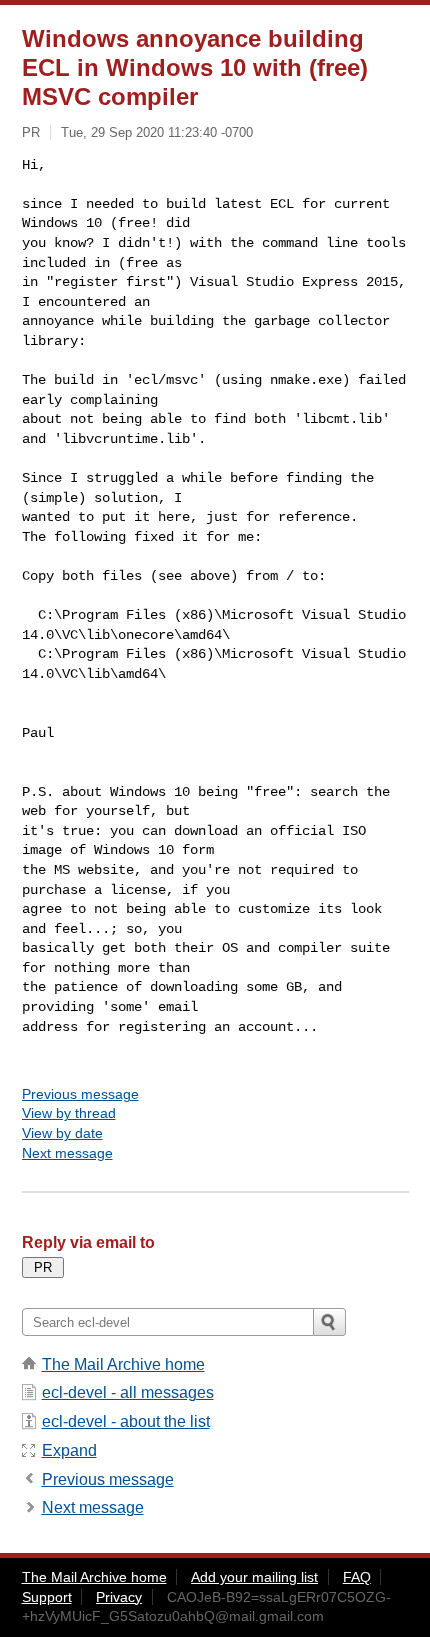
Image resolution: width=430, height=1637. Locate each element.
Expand (69, 1450)
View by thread (69, 1113)
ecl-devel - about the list (126, 1421)
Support (47, 1597)
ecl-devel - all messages (128, 1392)
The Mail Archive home (123, 1364)
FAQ (357, 1577)
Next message (67, 1153)
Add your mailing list (254, 1577)
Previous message (80, 1094)
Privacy (119, 1597)
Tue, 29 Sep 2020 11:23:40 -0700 (157, 132)
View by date (62, 1133)
